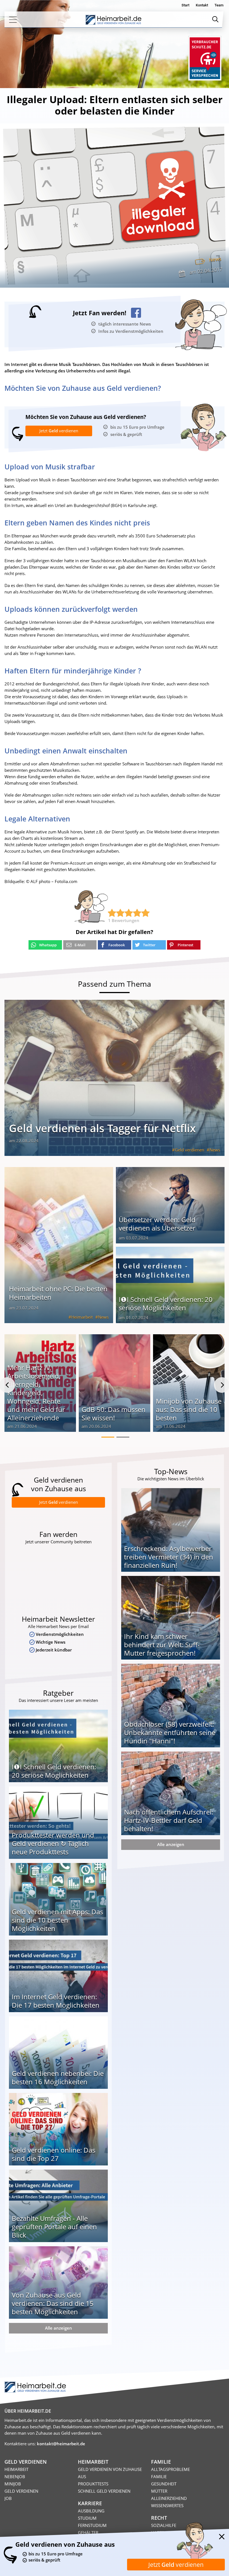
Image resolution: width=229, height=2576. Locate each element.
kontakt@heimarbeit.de (61, 2444)
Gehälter (88, 2533)
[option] (40, 1385)
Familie (159, 2476)
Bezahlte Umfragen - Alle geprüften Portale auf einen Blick (54, 2227)
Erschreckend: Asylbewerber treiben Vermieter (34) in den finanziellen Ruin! (169, 1557)
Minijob (13, 2484)
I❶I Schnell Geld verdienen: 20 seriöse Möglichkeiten (166, 1303)
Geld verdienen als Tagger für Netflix (102, 1128)
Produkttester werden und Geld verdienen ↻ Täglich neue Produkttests (53, 1843)
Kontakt (202, 5)
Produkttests (93, 2484)
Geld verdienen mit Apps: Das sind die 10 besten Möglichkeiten (57, 1920)
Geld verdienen (189, 1150)
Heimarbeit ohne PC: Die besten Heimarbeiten (58, 1293)
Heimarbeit (82, 1317)
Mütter (159, 2491)
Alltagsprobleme (170, 2469)
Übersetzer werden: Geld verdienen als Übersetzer (157, 1224)
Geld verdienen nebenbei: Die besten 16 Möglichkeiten (58, 2077)
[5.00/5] (112, 913)
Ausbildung (91, 2511)
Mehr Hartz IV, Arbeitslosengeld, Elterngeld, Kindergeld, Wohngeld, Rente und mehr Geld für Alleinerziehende (36, 1393)
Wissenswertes (167, 2505)
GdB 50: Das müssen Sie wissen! (114, 1414)
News (215, 259)
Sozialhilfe (164, 2525)
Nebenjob (15, 2476)
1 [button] (108, 1437)
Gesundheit (164, 2484)
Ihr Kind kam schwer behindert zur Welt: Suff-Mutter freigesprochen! (162, 1645)
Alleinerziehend (169, 2498)
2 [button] (123, 1437)
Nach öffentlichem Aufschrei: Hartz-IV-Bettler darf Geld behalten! (169, 1820)
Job (8, 2498)
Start (185, 5)
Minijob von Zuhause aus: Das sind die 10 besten (189, 1409)
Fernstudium (92, 2525)
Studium (87, 2518)
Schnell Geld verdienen (104, 2491)
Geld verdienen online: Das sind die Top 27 (53, 2154)
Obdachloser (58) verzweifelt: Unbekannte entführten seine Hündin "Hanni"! (170, 1732)
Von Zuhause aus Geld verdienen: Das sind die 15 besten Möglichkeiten (53, 2303)
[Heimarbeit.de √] (113, 20)
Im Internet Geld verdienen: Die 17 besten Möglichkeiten (56, 2001)
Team (219, 5)
